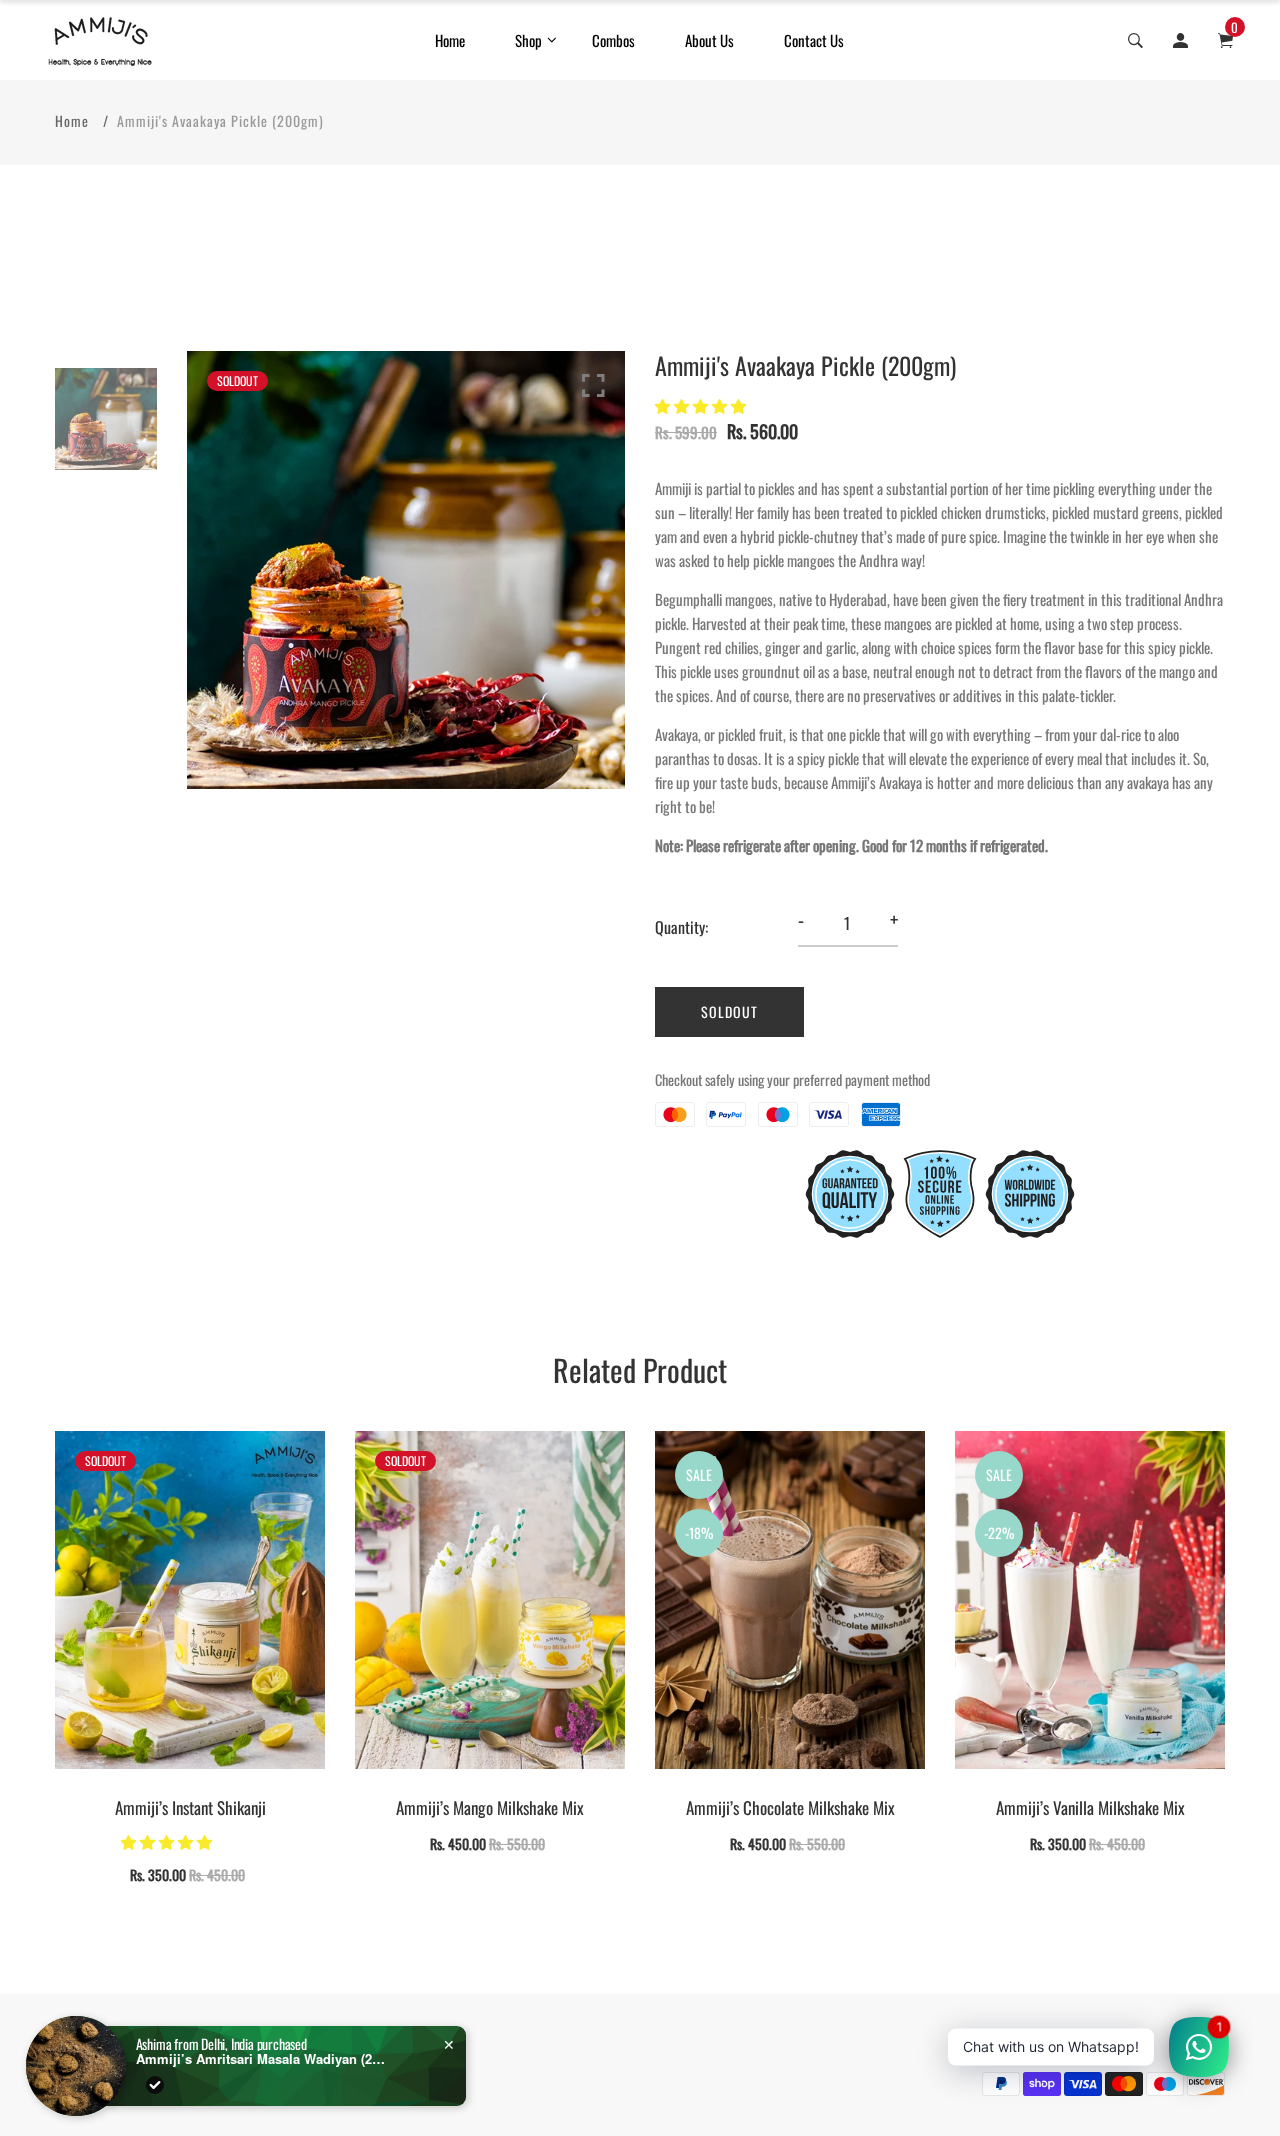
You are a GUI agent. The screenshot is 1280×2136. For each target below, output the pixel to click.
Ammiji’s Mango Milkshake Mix (490, 1807)
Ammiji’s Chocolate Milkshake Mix (790, 1807)
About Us (709, 40)
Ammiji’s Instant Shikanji (190, 1807)
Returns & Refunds (241, 2037)
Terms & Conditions (103, 2037)
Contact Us (814, 40)
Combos (613, 40)
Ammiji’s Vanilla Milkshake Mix (1090, 1807)
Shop (528, 40)
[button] (702, 405)
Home (450, 40)
